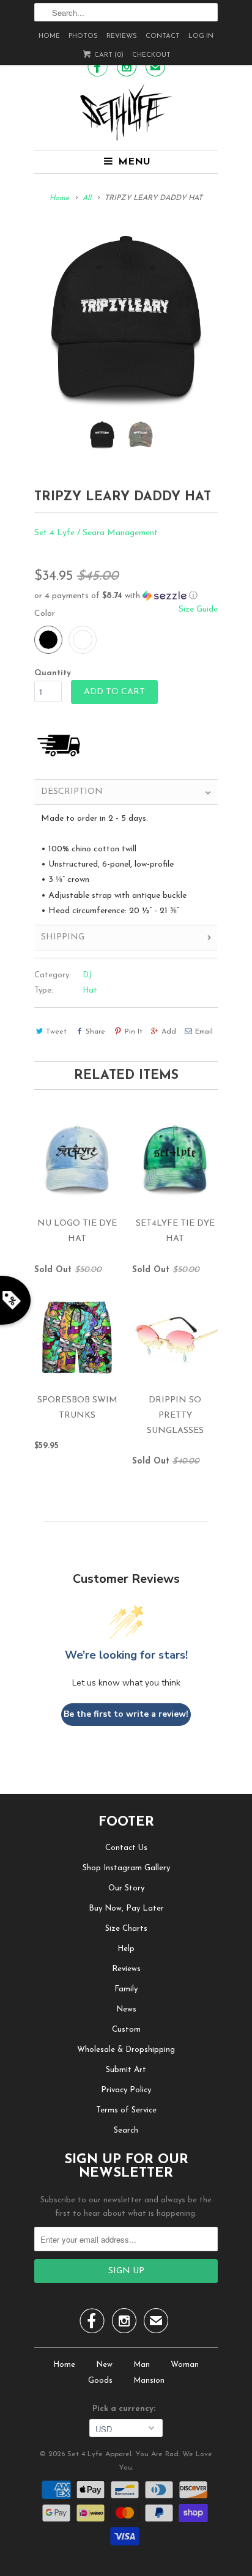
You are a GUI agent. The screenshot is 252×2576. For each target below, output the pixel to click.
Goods (100, 2381)
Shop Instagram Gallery (126, 1868)
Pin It (133, 1032)
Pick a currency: (126, 2409)
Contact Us (126, 1848)
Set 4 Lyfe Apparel (99, 2454)
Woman (185, 2365)
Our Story (126, 1888)
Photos (83, 36)
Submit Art (126, 2070)
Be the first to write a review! (126, 1714)
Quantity (53, 673)
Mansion (149, 2381)
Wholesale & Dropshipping (126, 2050)
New (104, 2365)
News (126, 2009)
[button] (126, 596)
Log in (201, 36)
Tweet (56, 1032)
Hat (90, 990)
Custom (126, 2030)
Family (126, 1989)
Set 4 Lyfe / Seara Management (96, 533)
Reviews (122, 36)
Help (126, 1949)
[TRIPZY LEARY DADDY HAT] (126, 319)
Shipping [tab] (63, 937)
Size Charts (126, 1929)
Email (204, 1032)
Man (142, 2365)
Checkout (151, 55)
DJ (87, 975)
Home (49, 36)
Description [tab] (72, 792)
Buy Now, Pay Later (126, 1908)
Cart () (108, 55)
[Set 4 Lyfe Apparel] (126, 112)
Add (169, 1032)
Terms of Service (126, 2110)
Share (95, 1032)
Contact (163, 36)
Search (126, 2130)
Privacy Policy (126, 2090)
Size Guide (198, 609)
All (87, 198)
